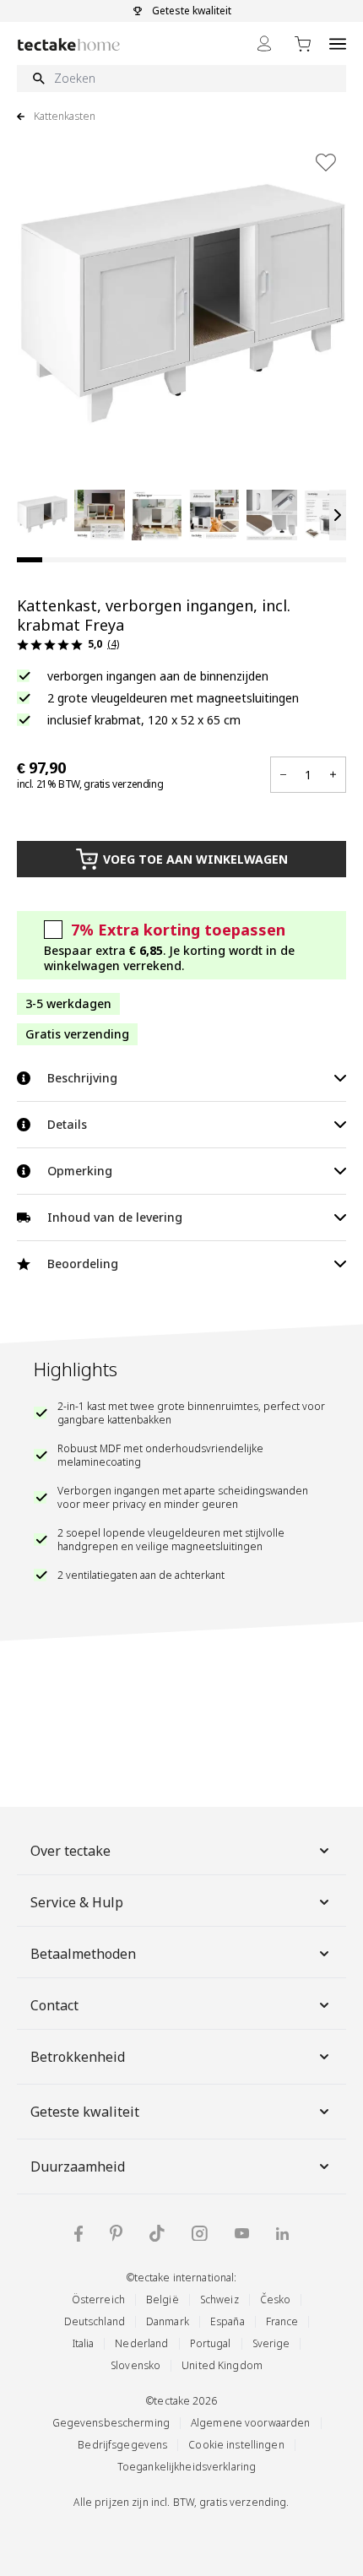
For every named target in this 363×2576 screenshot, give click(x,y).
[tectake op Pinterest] (116, 2233)
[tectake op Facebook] (79, 2234)
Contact (54, 2005)
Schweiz (219, 2299)
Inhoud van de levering (115, 1217)
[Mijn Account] (264, 43)
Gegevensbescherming (111, 2423)
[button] (42, 515)
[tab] (30, 560)
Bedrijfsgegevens (122, 2445)
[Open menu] (338, 43)
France (282, 2321)
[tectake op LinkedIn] (282, 2234)
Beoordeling (83, 1264)
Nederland (141, 2343)
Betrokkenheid (78, 2057)
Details (67, 1124)
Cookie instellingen (236, 2445)
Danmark (168, 2321)
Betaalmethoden (83, 1954)
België (163, 2299)
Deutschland (95, 2321)
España (228, 2321)
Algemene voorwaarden (251, 2423)
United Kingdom (222, 2365)
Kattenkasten (65, 117)
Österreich (98, 2299)
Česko (276, 2299)
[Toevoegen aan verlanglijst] (326, 162)
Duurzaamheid (78, 2167)
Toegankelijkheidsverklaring (187, 2467)
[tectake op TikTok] (157, 2233)
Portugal (211, 2343)
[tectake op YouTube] (242, 2233)
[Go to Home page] (69, 44)
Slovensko (135, 2365)
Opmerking (80, 1171)
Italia (84, 2343)
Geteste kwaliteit (85, 2112)
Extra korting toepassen (178, 930)
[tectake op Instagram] (200, 2234)
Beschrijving (82, 1078)
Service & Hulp (77, 1902)
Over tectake (70, 1851)
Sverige (271, 2343)
